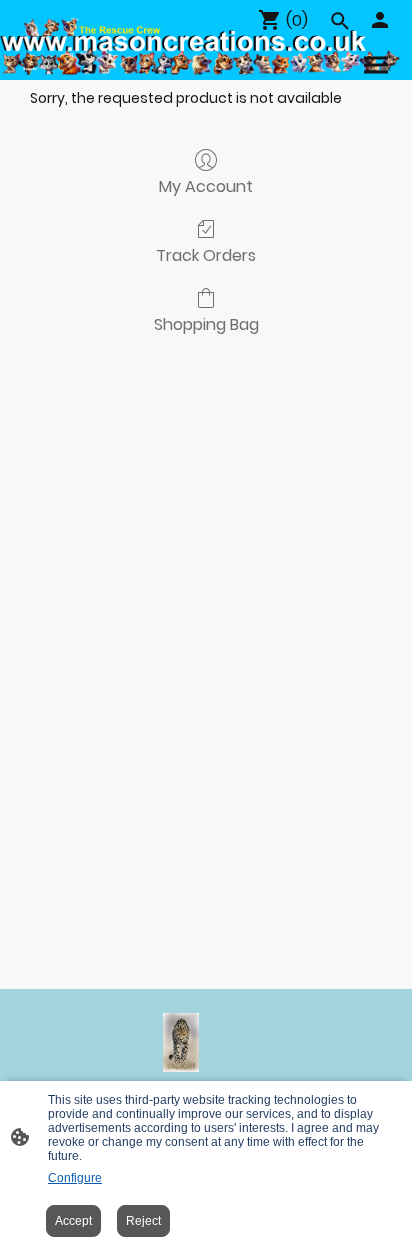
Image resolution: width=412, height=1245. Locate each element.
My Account (206, 185)
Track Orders (206, 254)
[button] (340, 21)
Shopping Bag (206, 323)
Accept (73, 1221)
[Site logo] (181, 1043)
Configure (75, 1178)
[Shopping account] (380, 20)
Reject (143, 1221)
